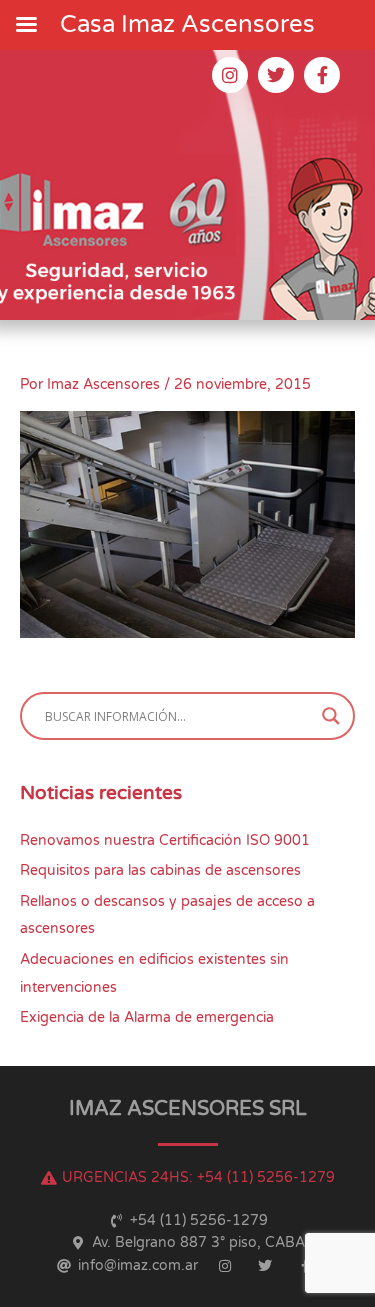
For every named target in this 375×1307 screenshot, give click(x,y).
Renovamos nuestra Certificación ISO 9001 (165, 840)
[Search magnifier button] (331, 716)
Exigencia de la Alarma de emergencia (147, 1017)
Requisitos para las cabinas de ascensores (160, 870)
